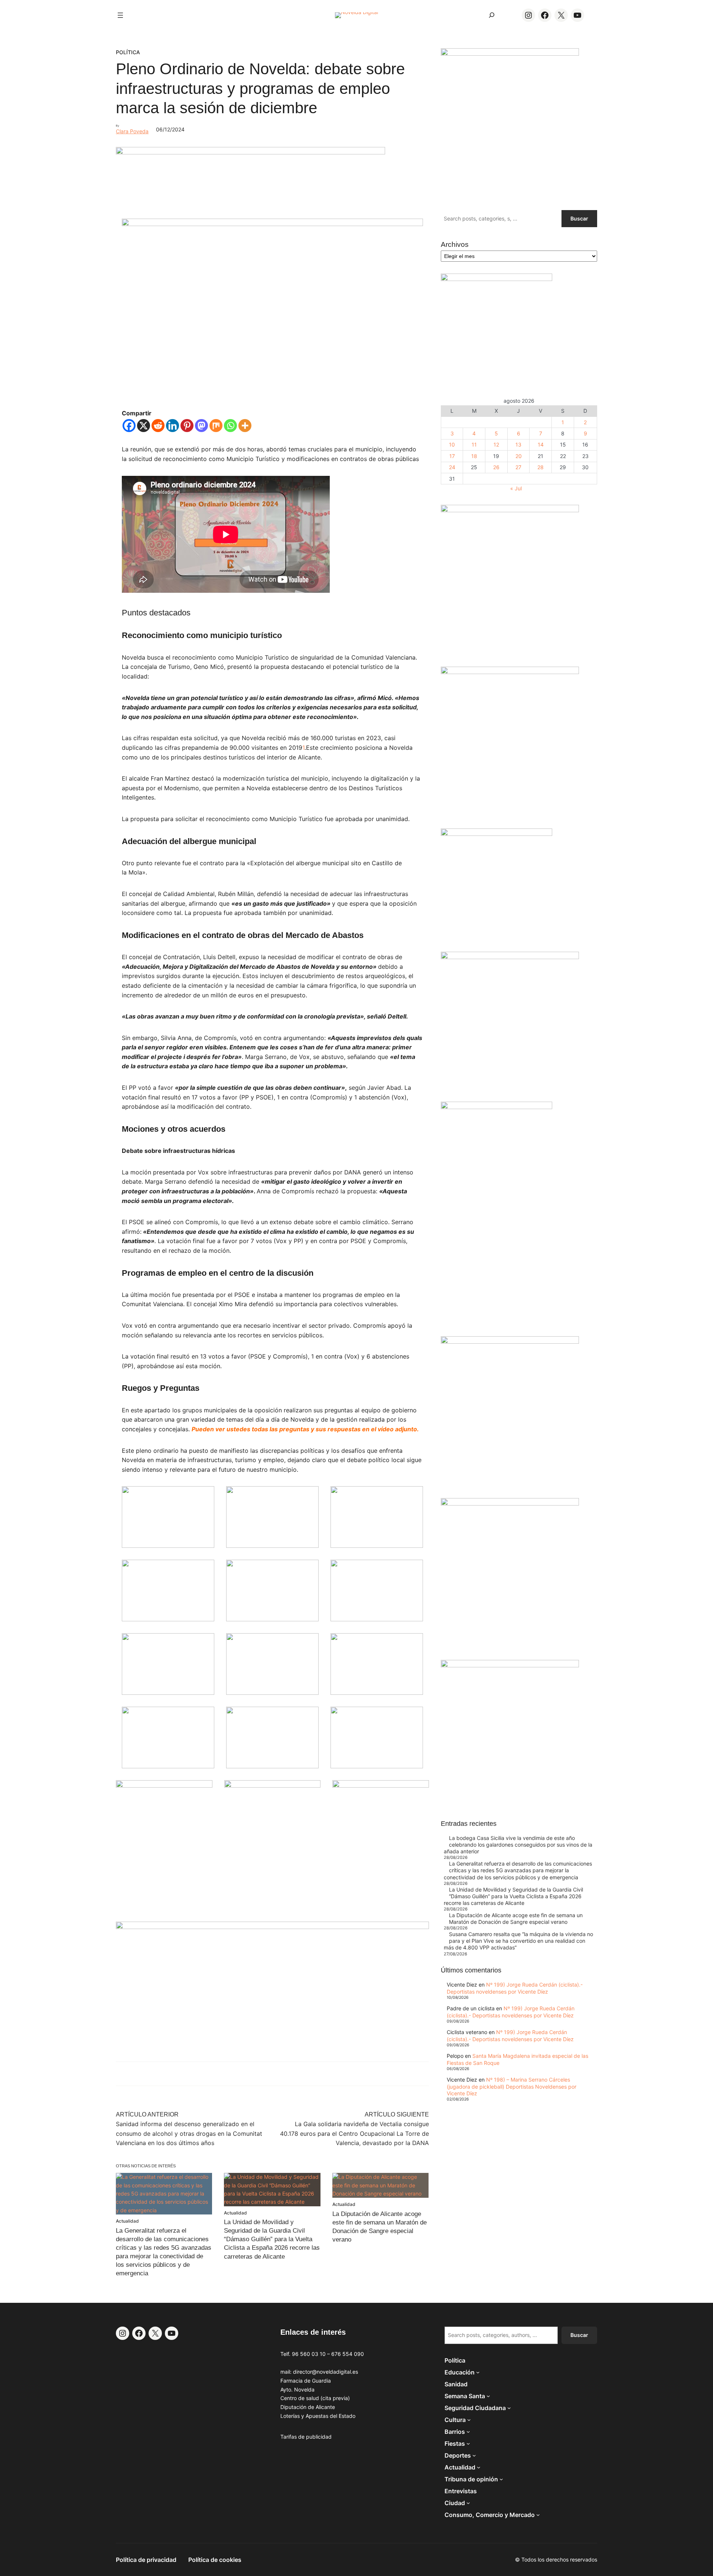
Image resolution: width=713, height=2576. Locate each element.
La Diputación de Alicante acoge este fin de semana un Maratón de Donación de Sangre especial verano (516, 1918)
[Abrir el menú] (120, 15)
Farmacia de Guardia (306, 2381)
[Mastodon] (201, 426)
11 (474, 444)
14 (541, 444)
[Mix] (216, 426)
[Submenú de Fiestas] (468, 2443)
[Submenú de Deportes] (474, 2455)
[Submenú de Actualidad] (479, 2467)
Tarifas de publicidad (306, 2437)
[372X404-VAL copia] (381, 1786)
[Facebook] (129, 426)
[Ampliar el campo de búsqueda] (492, 15)
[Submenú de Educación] (478, 2372)
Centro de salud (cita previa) (315, 2398)
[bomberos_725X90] (250, 152)
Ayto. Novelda (297, 2389)
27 (518, 467)
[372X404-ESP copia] (510, 510)
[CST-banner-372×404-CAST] (510, 54)
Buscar (579, 218)
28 (541, 467)
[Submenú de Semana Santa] (488, 2396)
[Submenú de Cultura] (469, 2420)
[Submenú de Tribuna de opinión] (501, 2479)
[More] (245, 426)
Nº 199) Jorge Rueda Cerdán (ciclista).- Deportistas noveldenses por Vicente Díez (515, 1988)
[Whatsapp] (230, 426)
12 (496, 444)
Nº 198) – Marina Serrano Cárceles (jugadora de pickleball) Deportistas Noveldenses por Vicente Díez (512, 2086)
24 (452, 467)
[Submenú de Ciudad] (468, 2503)
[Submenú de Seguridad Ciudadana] (509, 2408)
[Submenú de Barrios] (468, 2432)
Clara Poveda (132, 131)
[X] (144, 426)
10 (452, 444)
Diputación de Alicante (308, 2407)
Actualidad (127, 2221)
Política (128, 52)
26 (496, 467)
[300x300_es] (273, 1786)
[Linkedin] (172, 426)
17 (452, 456)
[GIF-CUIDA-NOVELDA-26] (510, 1665)
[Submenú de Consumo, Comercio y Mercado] (538, 2515)
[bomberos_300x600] (497, 1107)
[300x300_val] (497, 834)
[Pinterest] (187, 426)
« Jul (516, 488)
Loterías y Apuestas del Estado (318, 2416)
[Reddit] (158, 426)
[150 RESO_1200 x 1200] (497, 279)
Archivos (455, 244)
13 (518, 444)
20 (519, 456)
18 (474, 456)
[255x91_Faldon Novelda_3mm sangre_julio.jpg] (272, 1927)
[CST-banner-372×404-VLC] (164, 1786)
